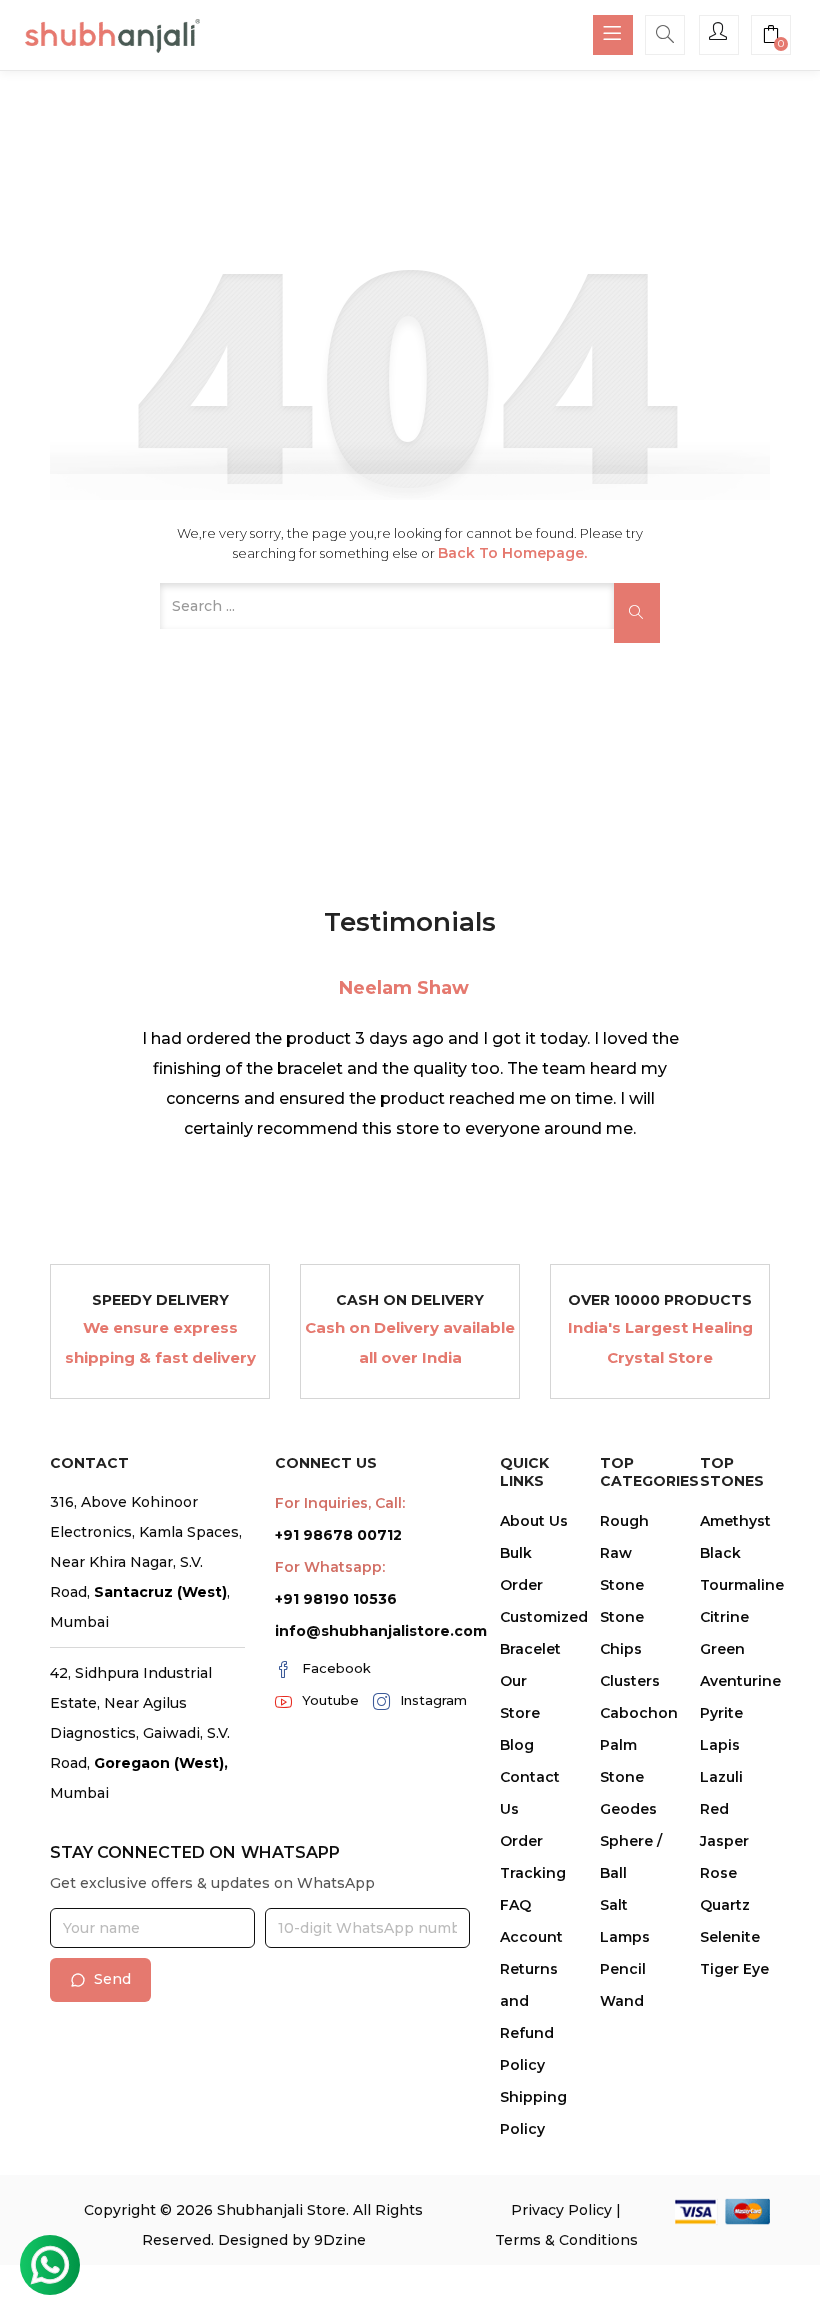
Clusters (630, 1681)
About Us (534, 1521)
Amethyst (735, 1521)
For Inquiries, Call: (340, 1503)
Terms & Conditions (566, 2240)
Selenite (730, 1937)
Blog (517, 1745)
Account (531, 1937)
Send (112, 1979)
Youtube (330, 1700)
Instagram (433, 1700)
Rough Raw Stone (624, 1553)
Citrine (724, 1617)
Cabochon (639, 1713)
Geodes (628, 1809)
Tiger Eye (734, 1969)
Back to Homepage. (512, 553)
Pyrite (721, 1713)
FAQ (515, 1905)
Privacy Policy (561, 2210)
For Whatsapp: (330, 1567)
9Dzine (340, 2240)
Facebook (336, 1668)
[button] (771, 37)
